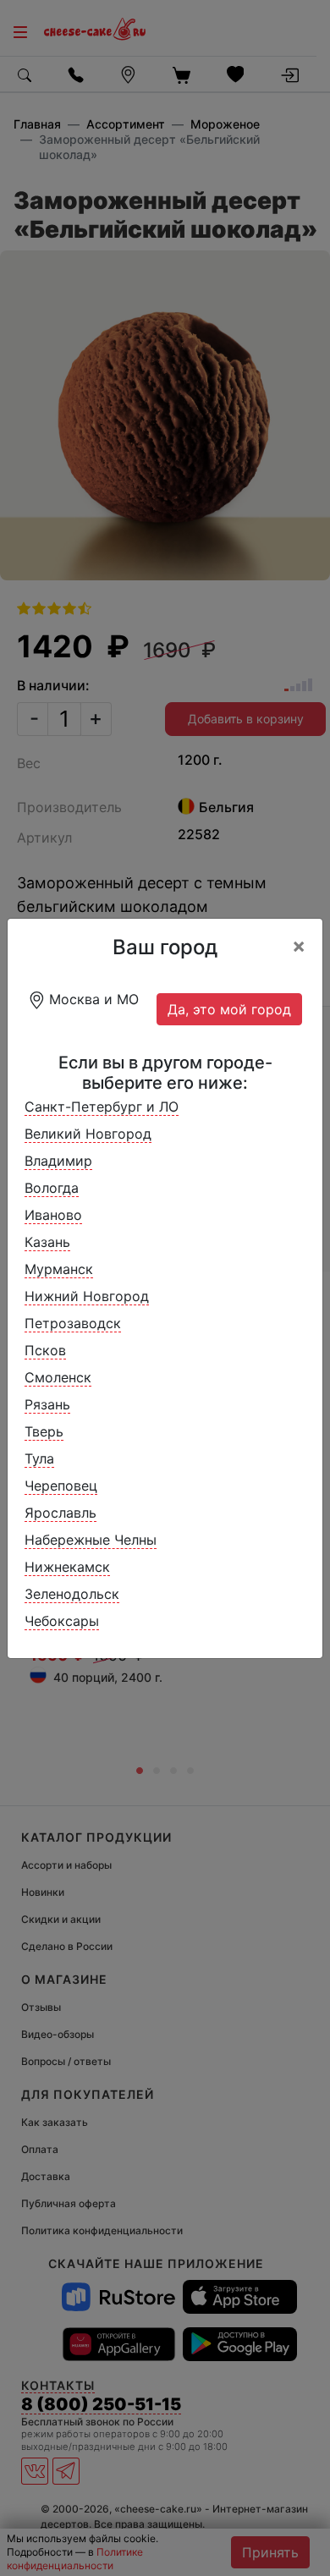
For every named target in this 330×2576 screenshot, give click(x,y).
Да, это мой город (229, 1009)
